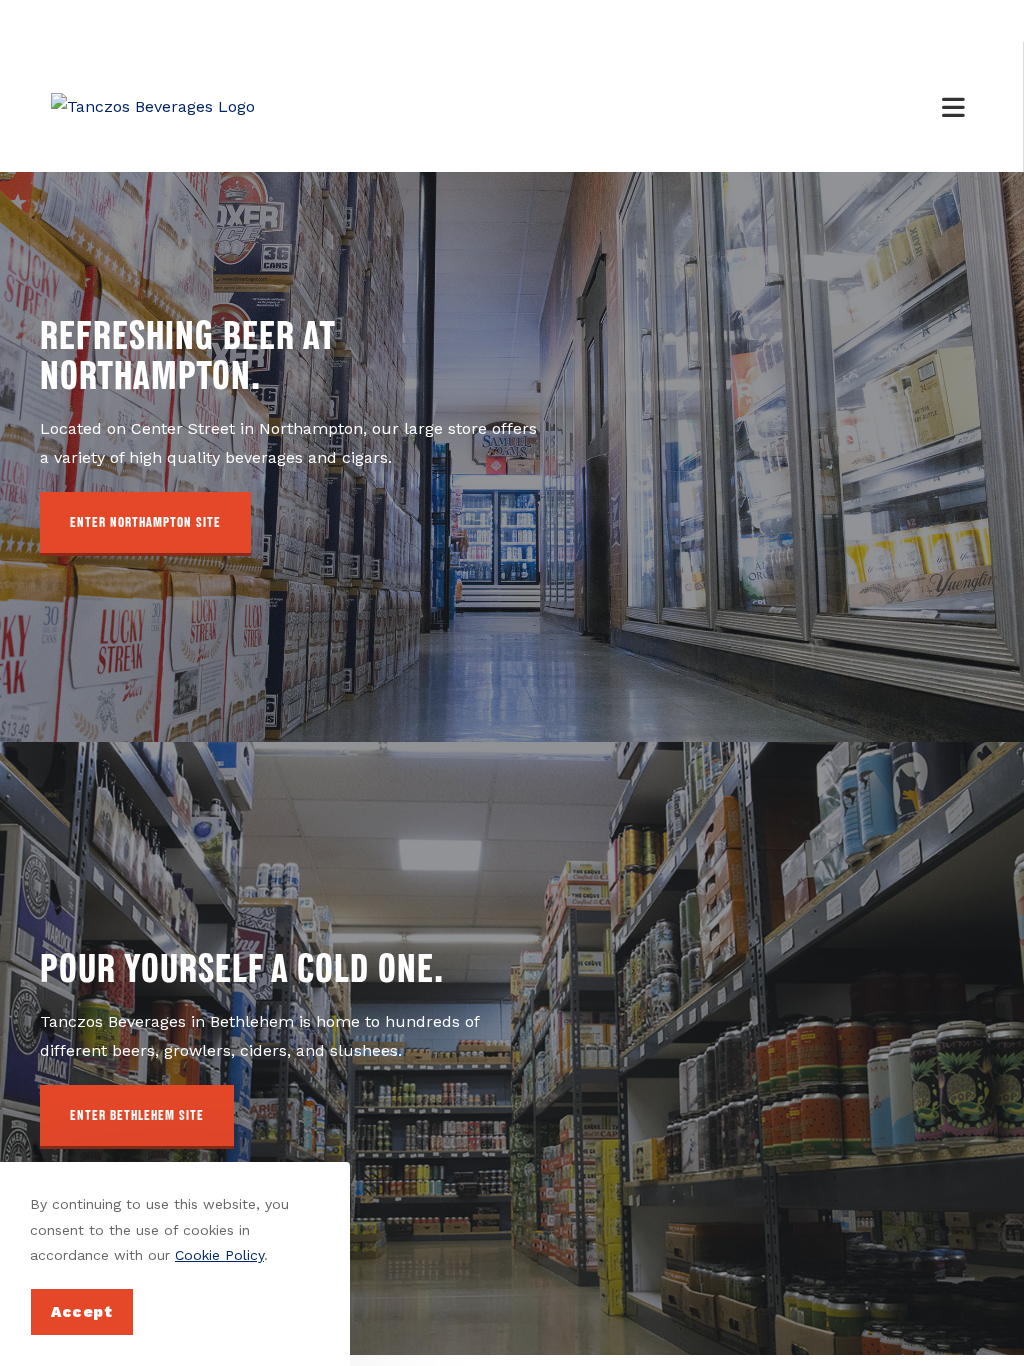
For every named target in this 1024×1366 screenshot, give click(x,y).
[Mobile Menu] (957, 107)
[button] (145, 524)
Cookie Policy (219, 1255)
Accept (82, 1312)
